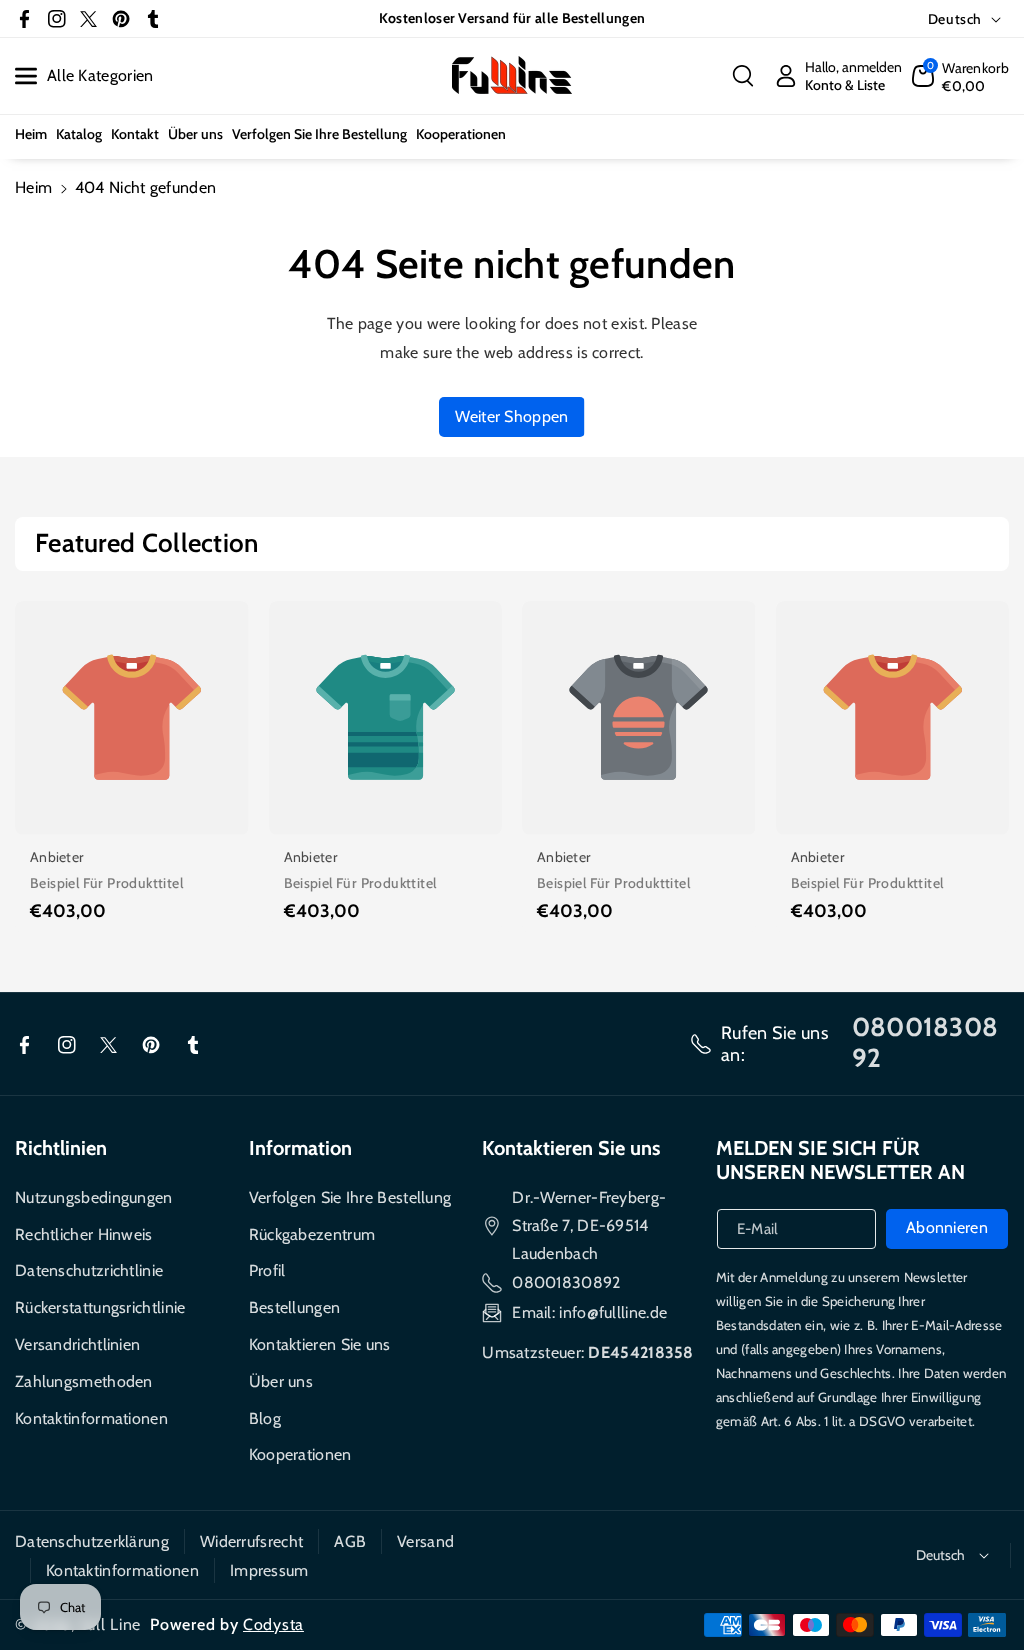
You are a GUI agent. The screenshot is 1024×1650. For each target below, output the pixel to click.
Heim (33, 187)
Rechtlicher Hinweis (84, 1234)
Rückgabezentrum (312, 1234)
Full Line (110, 1624)
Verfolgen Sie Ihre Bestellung (350, 1197)
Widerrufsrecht (251, 1541)
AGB (350, 1541)
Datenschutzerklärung (92, 1541)
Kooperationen (300, 1454)
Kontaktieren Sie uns (320, 1344)
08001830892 (566, 1282)
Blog (265, 1418)
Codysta (273, 1624)
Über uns (281, 1381)
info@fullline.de (613, 1312)
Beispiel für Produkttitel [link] (106, 883)
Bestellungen (295, 1307)
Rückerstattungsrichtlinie (100, 1307)
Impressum (269, 1570)
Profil (267, 1270)
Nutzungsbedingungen (94, 1197)
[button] (743, 76)
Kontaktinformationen (91, 1418)
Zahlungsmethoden (84, 1381)
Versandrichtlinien (77, 1344)
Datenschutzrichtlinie (89, 1270)
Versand (425, 1541)
